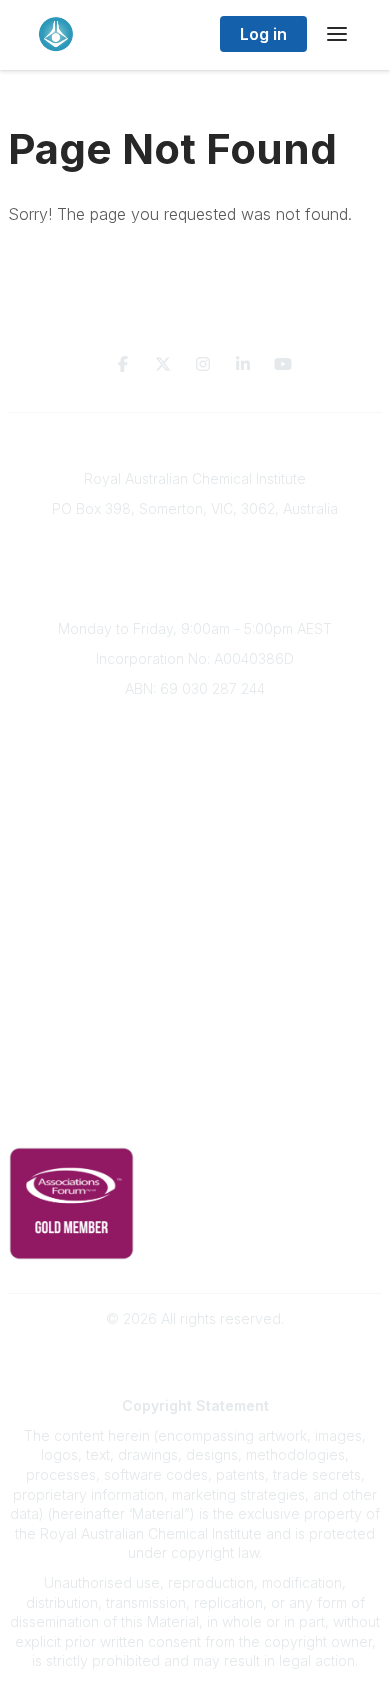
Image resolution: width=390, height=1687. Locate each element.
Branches (195, 753)
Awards (195, 842)
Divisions (195, 782)
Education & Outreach (195, 907)
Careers (195, 871)
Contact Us (195, 1055)
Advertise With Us (195, 995)
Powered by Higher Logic (195, 1354)
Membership (195, 1025)
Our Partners (195, 966)
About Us (195, 723)
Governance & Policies (195, 1090)
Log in (263, 34)
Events (195, 812)
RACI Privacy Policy (195, 1120)
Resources (195, 936)
